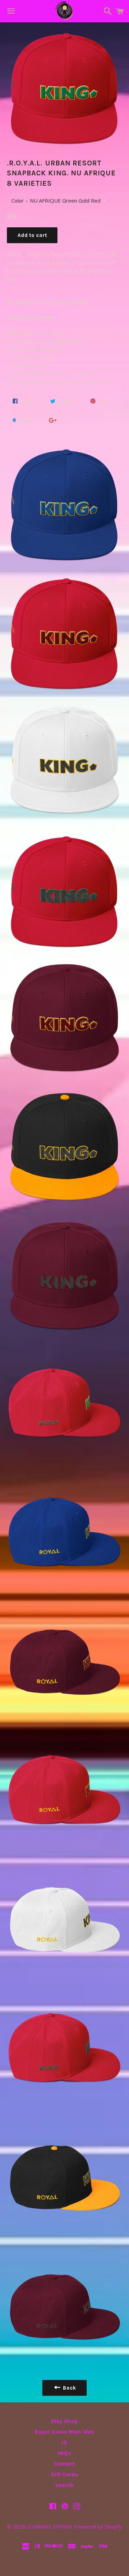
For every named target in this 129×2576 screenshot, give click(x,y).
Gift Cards (64, 2475)
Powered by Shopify (98, 2526)
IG (65, 2443)
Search (64, 2485)
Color (18, 201)
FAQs (65, 2453)
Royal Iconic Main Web (64, 2432)
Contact (64, 2464)
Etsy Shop (65, 2421)
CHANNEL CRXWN (50, 2526)
